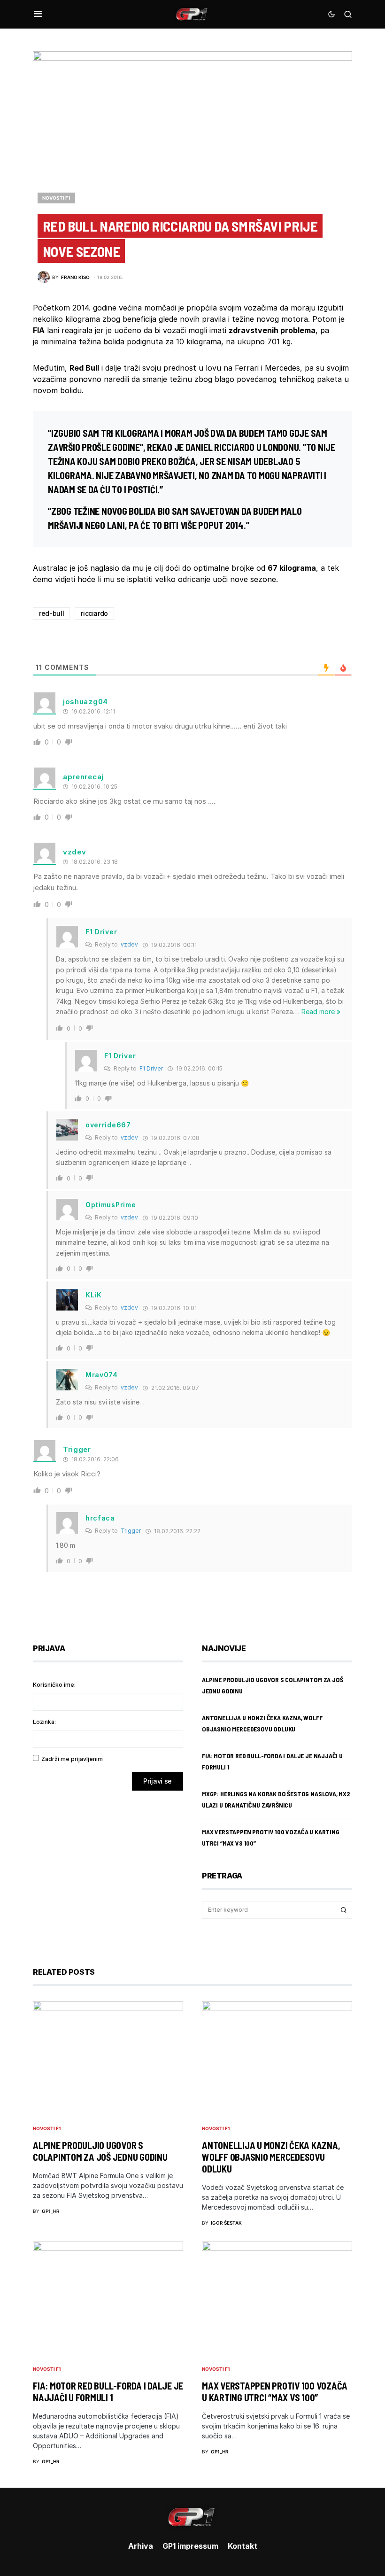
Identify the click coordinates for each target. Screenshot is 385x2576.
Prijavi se (158, 1781)
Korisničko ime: (54, 1685)
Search (344, 1910)
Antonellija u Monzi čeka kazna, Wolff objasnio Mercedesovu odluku (271, 2157)
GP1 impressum (190, 2546)
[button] (38, 14)
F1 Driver (151, 1068)
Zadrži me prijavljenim (72, 1759)
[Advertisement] (108, 1872)
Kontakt (243, 2546)
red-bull (51, 613)
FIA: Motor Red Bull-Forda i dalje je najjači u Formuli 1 (108, 2392)
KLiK (94, 1295)
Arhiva (141, 2546)
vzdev (129, 944)
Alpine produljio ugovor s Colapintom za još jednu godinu (100, 2151)
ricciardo (94, 613)
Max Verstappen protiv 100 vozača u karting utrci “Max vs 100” (275, 2392)
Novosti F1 (56, 198)
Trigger (131, 1531)
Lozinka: (44, 1722)
